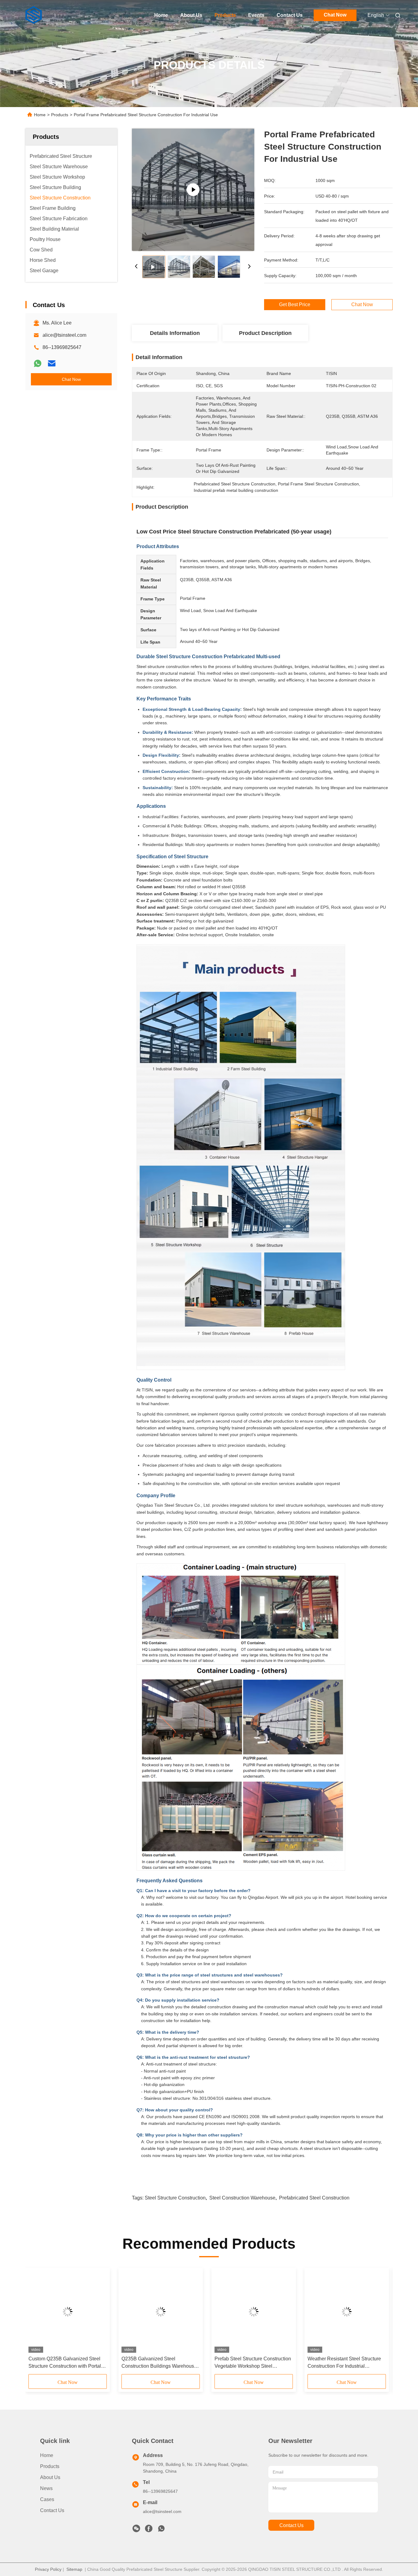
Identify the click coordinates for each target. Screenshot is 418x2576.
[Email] (52, 363)
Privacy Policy (48, 2569)
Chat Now (335, 15)
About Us (191, 15)
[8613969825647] (161, 2530)
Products (225, 15)
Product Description (265, 333)
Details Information (175, 333)
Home (161, 15)
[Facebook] (149, 2530)
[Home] (34, 15)
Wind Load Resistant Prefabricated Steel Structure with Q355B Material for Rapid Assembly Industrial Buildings (253, 2363)
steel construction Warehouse (242, 2198)
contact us (291, 2525)
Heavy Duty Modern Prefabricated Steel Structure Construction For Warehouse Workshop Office (158, 2363)
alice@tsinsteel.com (64, 335)
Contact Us (290, 15)
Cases (47, 2499)
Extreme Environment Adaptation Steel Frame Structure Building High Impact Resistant (347, 2363)
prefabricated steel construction (314, 2198)
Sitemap (74, 2569)
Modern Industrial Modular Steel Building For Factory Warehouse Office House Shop (63, 2363)
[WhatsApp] (38, 363)
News (46, 2488)
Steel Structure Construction (175, 2198)
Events (256, 15)
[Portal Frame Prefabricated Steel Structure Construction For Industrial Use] (193, 190)
